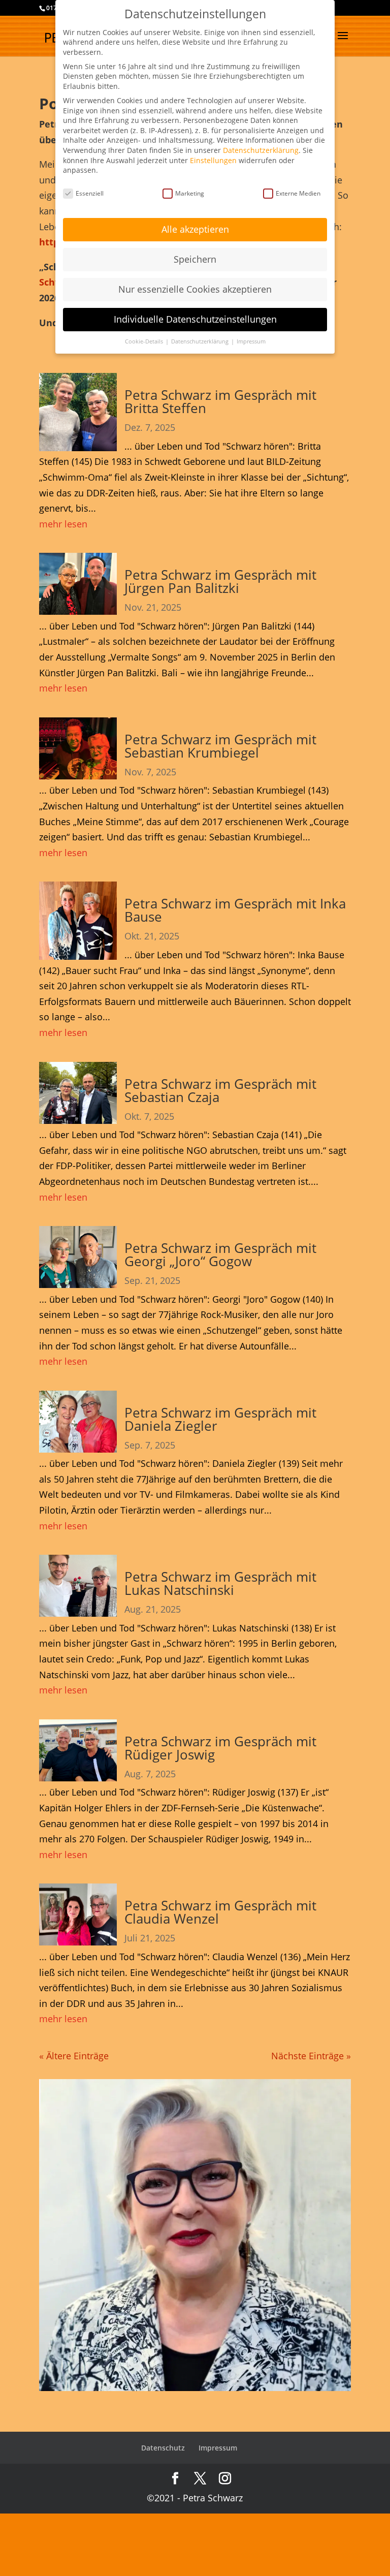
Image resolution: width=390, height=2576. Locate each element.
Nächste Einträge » (311, 2056)
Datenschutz (163, 2448)
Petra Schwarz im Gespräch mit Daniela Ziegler (220, 1419)
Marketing (190, 193)
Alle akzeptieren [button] (195, 229)
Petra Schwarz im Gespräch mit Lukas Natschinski (220, 1583)
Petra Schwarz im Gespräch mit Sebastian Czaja (220, 1090)
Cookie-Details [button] (145, 341)
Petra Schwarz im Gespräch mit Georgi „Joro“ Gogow (220, 1254)
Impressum (218, 2448)
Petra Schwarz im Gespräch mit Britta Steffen (220, 401)
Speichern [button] (195, 259)
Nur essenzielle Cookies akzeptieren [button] (195, 289)
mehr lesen (63, 524)
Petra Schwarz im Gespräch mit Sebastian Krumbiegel (220, 746)
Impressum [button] (251, 341)
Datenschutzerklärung (261, 150)
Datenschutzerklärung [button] (201, 341)
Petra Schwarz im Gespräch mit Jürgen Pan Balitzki (220, 581)
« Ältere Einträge (74, 2056)
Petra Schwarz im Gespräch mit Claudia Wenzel (220, 1912)
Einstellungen (213, 160)
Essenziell (90, 193)
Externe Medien (298, 193)
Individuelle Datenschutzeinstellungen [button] (195, 319)
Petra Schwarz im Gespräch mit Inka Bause (235, 910)
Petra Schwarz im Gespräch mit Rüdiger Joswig (220, 1748)
